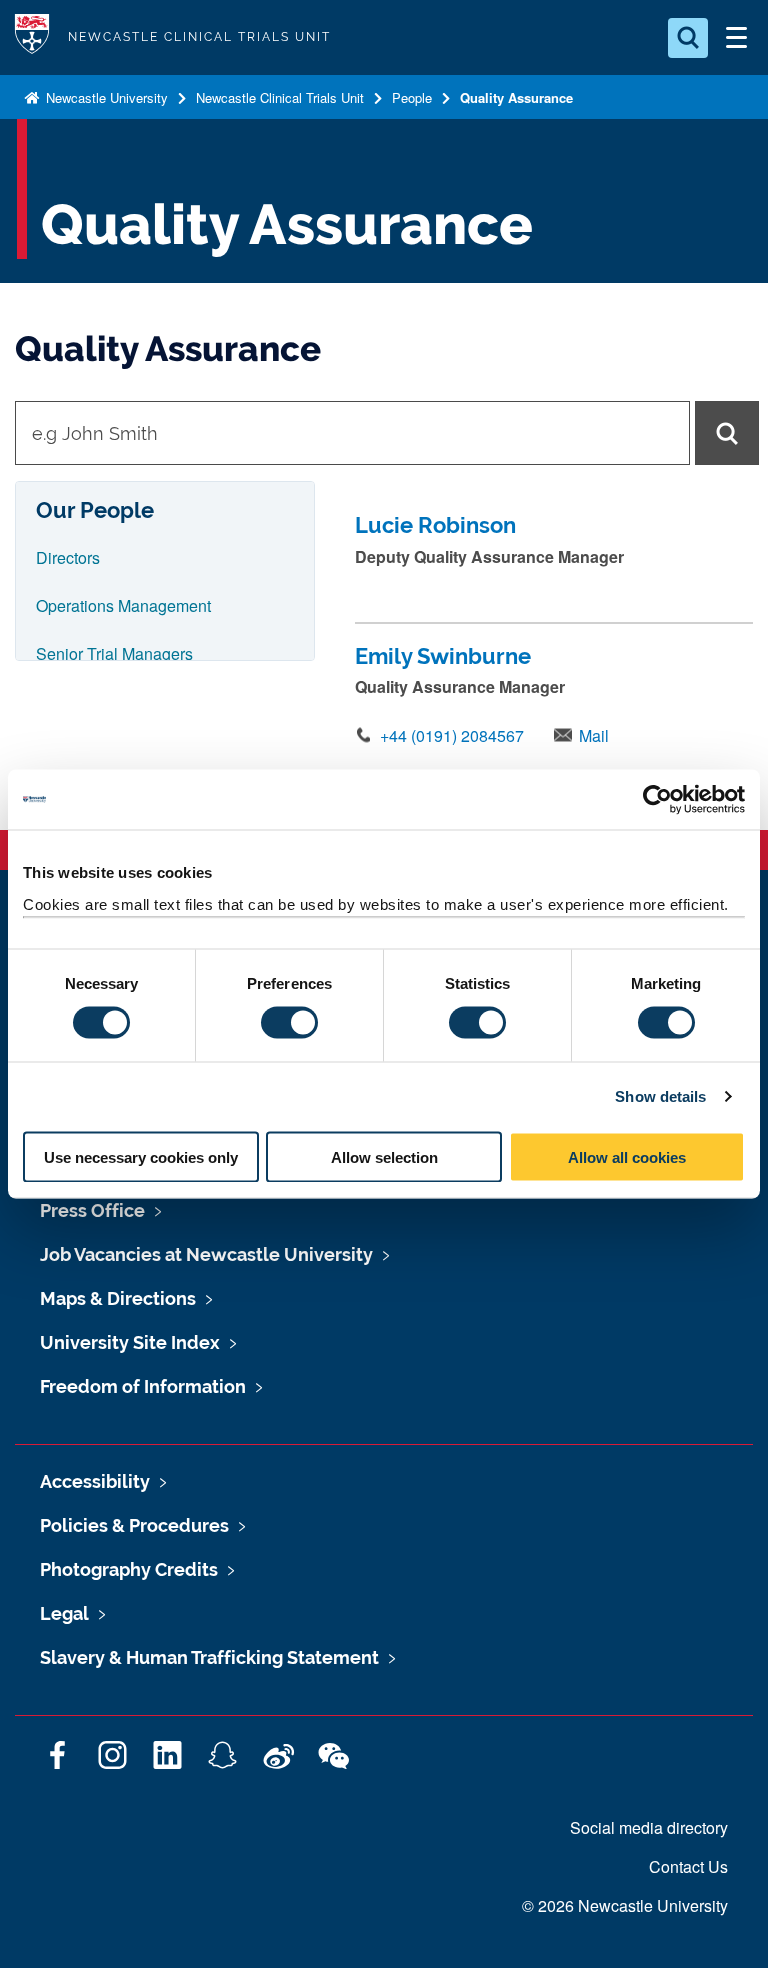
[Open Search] (688, 38)
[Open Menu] (736, 38)
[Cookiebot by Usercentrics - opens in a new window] (657, 800)
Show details (660, 1096)
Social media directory (649, 1827)
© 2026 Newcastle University (625, 1905)
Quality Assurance (516, 97)
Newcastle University (105, 97)
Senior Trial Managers (114, 653)
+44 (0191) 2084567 (452, 735)
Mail (594, 735)
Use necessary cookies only (141, 1156)
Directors (68, 557)
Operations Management (123, 605)
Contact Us (688, 1866)
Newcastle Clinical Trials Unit (280, 97)
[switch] (289, 1023)
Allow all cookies (627, 1156)
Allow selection (384, 1156)
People (412, 97)
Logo (32, 37)
